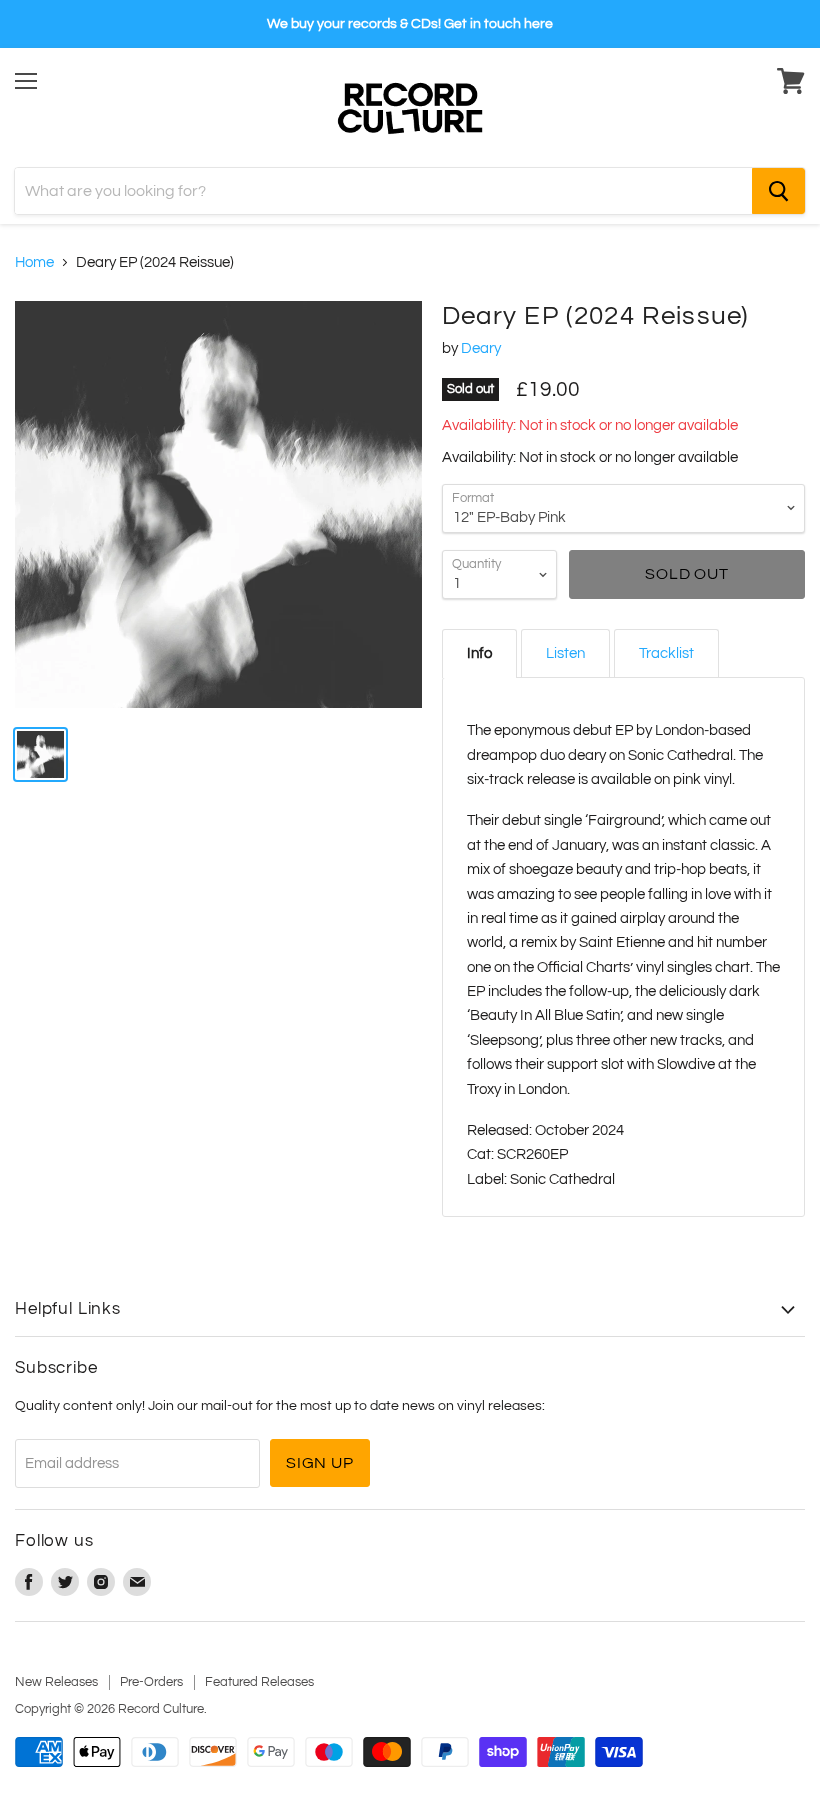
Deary (481, 348)
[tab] (479, 653)
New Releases (56, 1682)
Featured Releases (259, 1682)
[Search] (778, 191)
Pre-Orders (151, 1682)
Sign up (320, 1463)
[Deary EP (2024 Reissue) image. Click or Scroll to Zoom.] (218, 504)
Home (34, 262)
